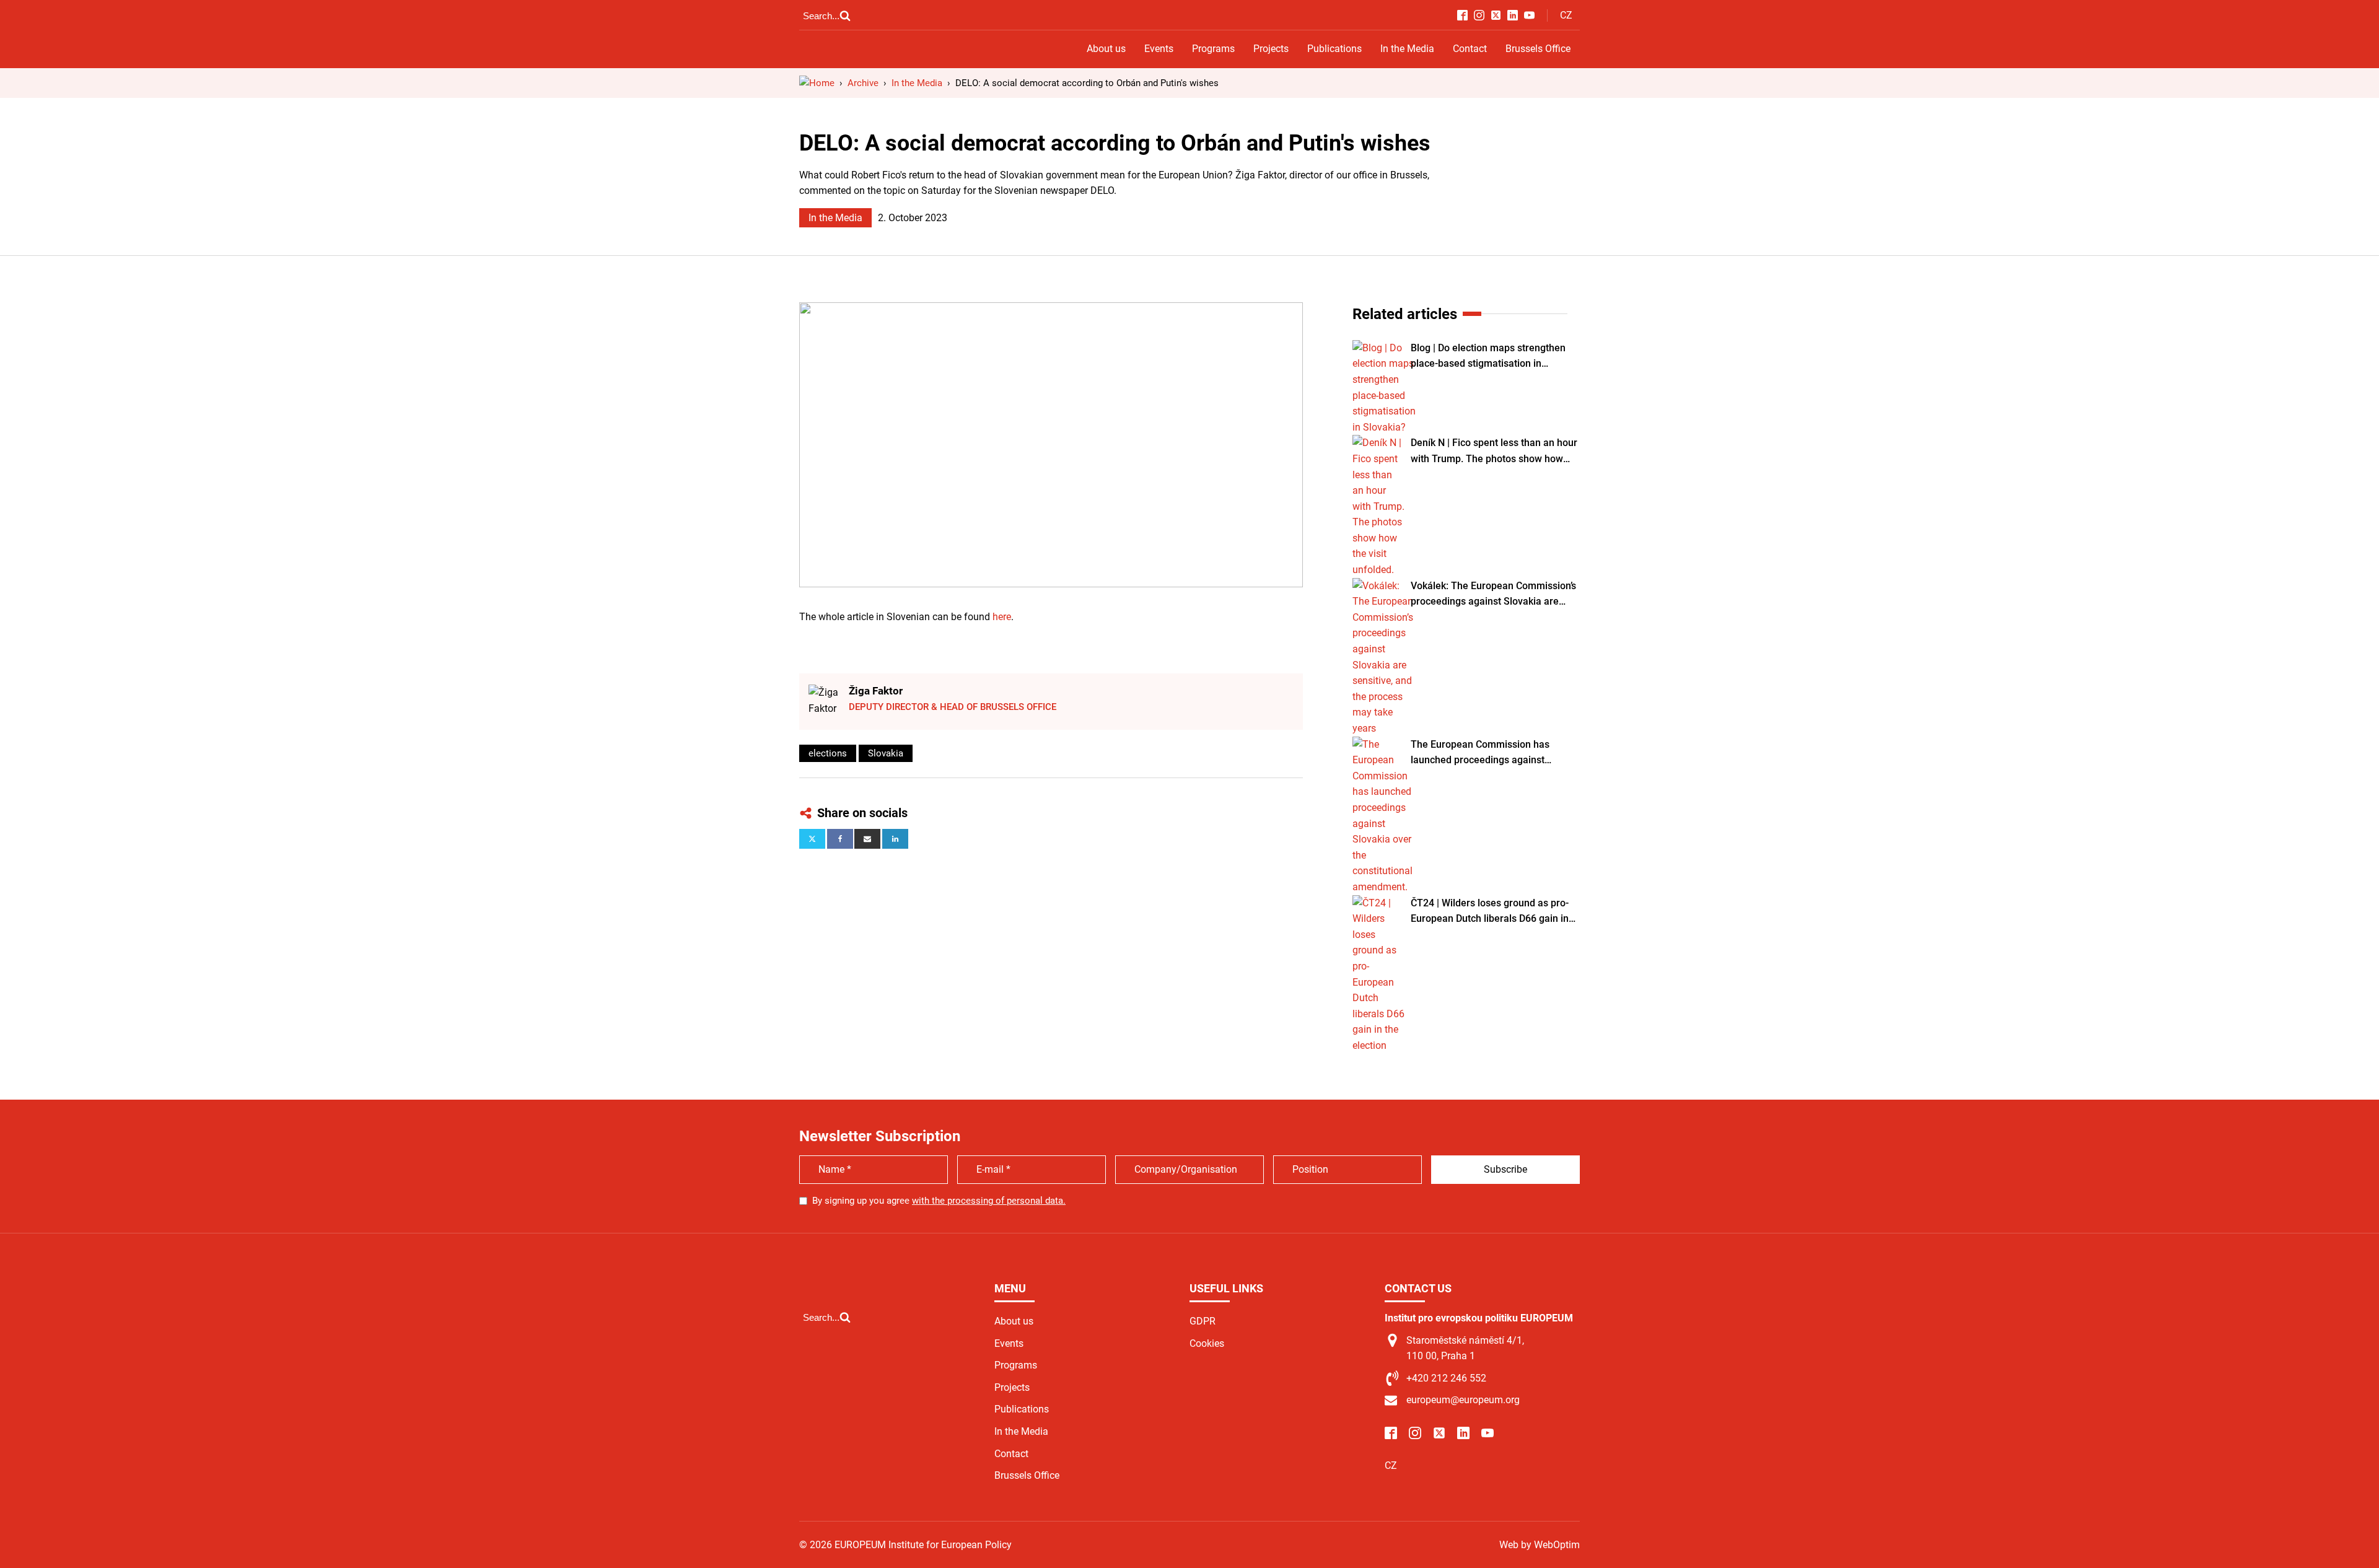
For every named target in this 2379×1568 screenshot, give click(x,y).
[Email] (867, 839)
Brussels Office (1538, 49)
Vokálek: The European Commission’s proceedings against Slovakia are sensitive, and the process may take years (1493, 595)
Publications (1334, 49)
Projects (1271, 49)
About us (1106, 49)
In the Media (1407, 49)
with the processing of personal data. (989, 1201)
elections (828, 753)
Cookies (1207, 1343)
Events (1159, 49)
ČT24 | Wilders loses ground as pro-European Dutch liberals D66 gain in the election (1490, 912)
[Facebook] (840, 839)
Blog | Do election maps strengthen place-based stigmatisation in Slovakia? (1488, 357)
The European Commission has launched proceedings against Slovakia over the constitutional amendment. (1480, 753)
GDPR (1203, 1321)
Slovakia (886, 753)
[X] (812, 839)
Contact (1470, 49)
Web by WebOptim (1540, 1545)
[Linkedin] (895, 839)
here (1002, 617)
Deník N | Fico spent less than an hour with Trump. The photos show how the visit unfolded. (1494, 452)
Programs (1213, 49)
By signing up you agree (939, 1201)
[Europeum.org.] (817, 83)
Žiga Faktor (876, 691)
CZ (1566, 15)
